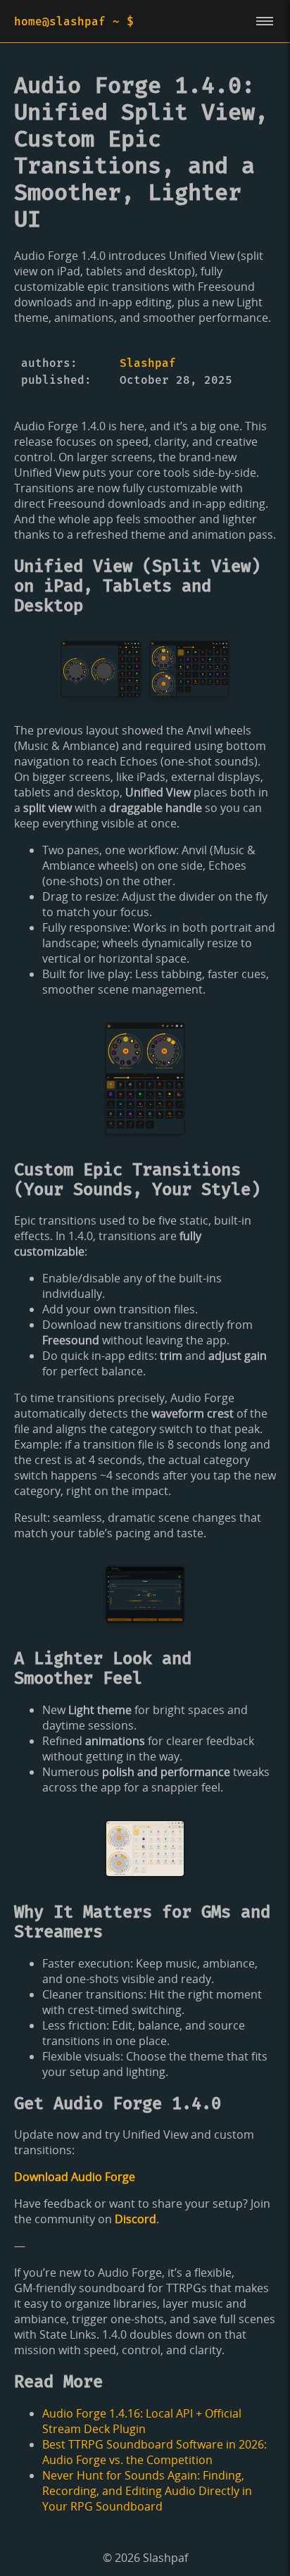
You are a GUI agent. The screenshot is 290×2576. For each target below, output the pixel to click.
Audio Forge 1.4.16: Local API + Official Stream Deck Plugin (142, 2421)
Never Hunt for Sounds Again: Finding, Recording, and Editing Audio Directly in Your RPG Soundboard (147, 2491)
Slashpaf (148, 363)
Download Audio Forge (75, 2177)
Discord (135, 2219)
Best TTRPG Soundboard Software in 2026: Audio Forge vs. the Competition (155, 2452)
